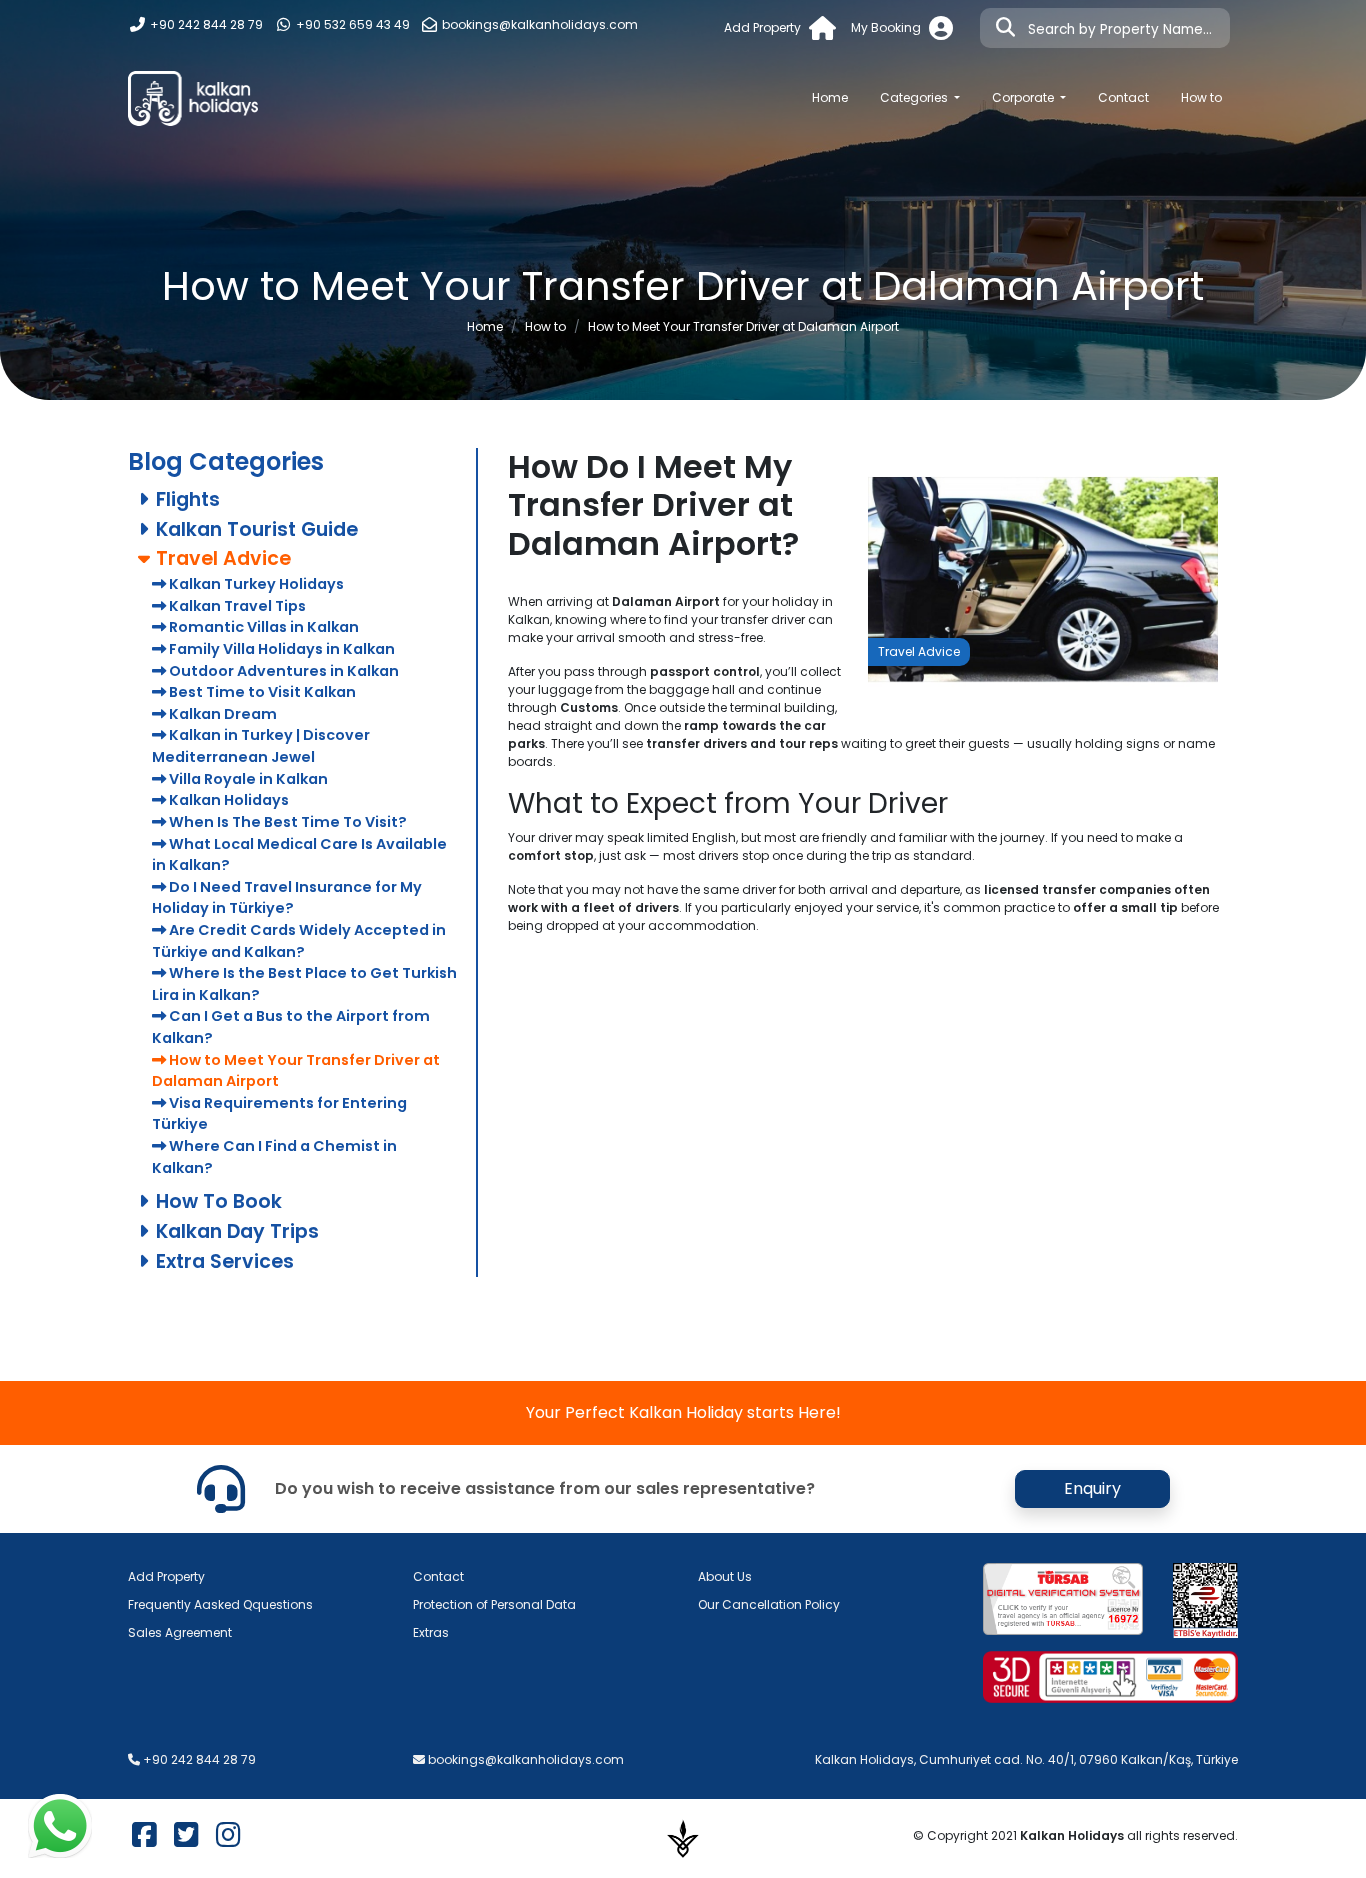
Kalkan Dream (221, 714)
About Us (725, 1576)
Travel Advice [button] (221, 558)
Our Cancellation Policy (769, 1604)
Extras (431, 1632)
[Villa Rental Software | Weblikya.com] (683, 1837)
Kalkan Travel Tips (236, 606)
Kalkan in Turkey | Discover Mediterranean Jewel (261, 746)
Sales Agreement (180, 1632)
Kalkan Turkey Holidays (255, 584)
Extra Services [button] (222, 1261)
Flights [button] (185, 499)
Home (838, 97)
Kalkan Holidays (227, 800)
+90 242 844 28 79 (205, 24)
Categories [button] (915, 97)
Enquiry (1092, 1488)
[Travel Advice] (1043, 578)
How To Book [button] (216, 1201)
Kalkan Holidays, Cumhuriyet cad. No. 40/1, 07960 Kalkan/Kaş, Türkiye (1026, 1759)
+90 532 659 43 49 (351, 24)
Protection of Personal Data (494, 1604)
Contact (1123, 97)
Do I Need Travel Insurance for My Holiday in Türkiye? (287, 898)
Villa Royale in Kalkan (247, 779)
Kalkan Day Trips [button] (235, 1231)
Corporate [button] (1024, 97)
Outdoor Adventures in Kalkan (282, 671)
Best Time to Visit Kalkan (261, 692)
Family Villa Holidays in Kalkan (280, 649)
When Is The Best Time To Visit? (286, 822)
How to (1201, 97)
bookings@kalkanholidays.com (540, 24)
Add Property (166, 1576)
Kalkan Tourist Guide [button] (254, 529)
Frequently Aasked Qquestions (220, 1604)
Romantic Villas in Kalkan (262, 627)
